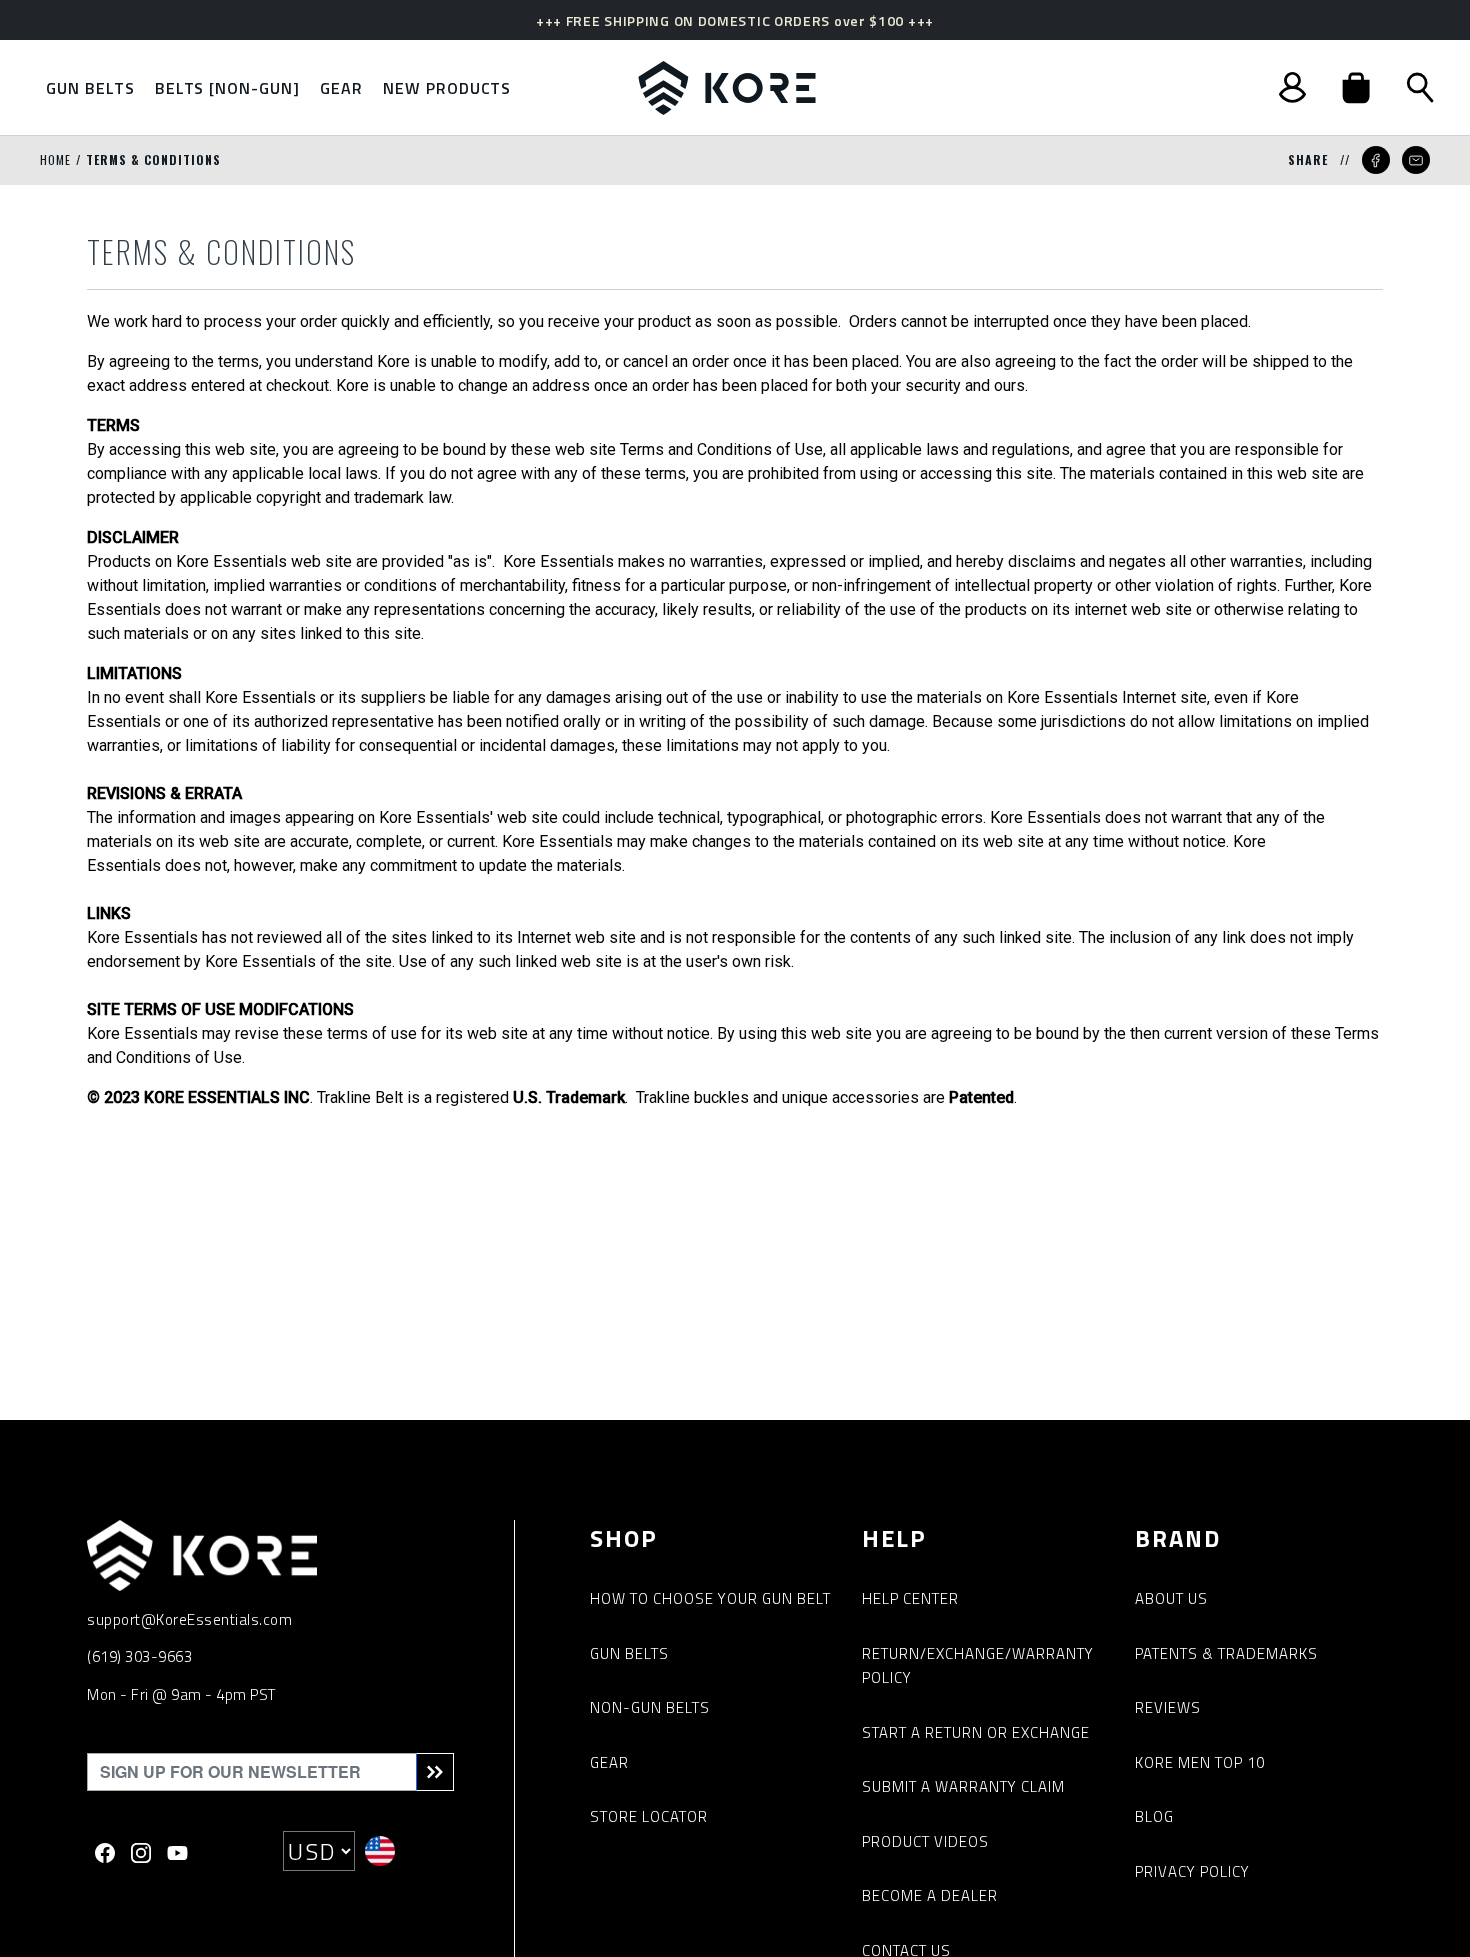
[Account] (1292, 87)
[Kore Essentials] (727, 88)
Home (55, 159)
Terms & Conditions (153, 159)
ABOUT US (1171, 1598)
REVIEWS (1168, 1707)
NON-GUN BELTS (650, 1707)
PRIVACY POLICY (1192, 1871)
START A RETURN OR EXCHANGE (976, 1732)
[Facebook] (105, 1851)
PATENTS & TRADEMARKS (1226, 1653)
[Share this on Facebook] (1376, 160)
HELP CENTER (910, 1598)
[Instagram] (141, 1851)
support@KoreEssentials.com (189, 1619)
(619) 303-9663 (139, 1656)
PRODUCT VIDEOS (925, 1841)
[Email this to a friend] (1416, 160)
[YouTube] (177, 1851)
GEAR (609, 1762)
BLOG (1154, 1816)
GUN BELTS (629, 1653)
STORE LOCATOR (649, 1816)
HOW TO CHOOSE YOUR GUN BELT (710, 1598)
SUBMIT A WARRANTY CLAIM (963, 1786)
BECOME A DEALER (930, 1895)
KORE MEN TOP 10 (1200, 1762)
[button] (1356, 88)
